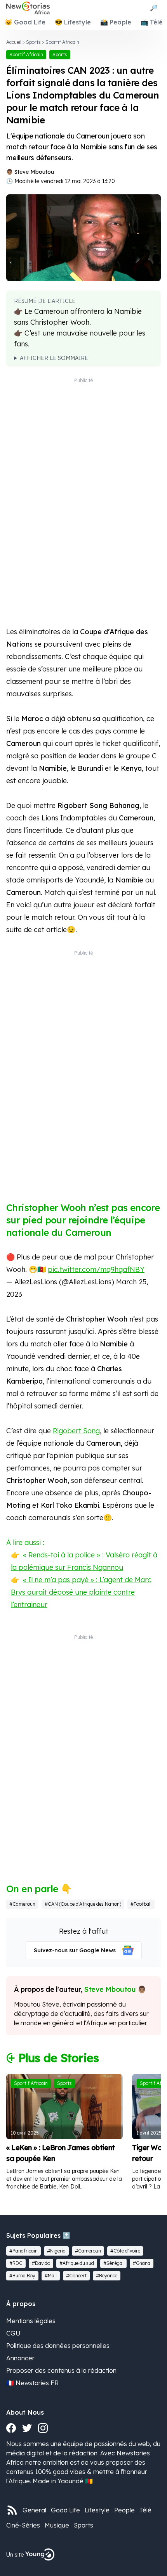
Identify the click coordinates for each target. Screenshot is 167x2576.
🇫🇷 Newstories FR (32, 2383)
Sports (33, 42)
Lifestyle (97, 2510)
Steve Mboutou (34, 172)
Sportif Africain (62, 42)
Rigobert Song (76, 1431)
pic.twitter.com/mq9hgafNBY (96, 1269)
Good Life (65, 2510)
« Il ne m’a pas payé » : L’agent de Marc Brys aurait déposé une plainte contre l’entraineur (81, 1592)
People (124, 2510)
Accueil (14, 42)
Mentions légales (31, 2321)
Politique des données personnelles (58, 2346)
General (34, 2510)
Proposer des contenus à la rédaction (61, 2370)
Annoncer (20, 2358)
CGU (13, 2333)
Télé (145, 2510)
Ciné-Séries (23, 2525)
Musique (57, 2525)
